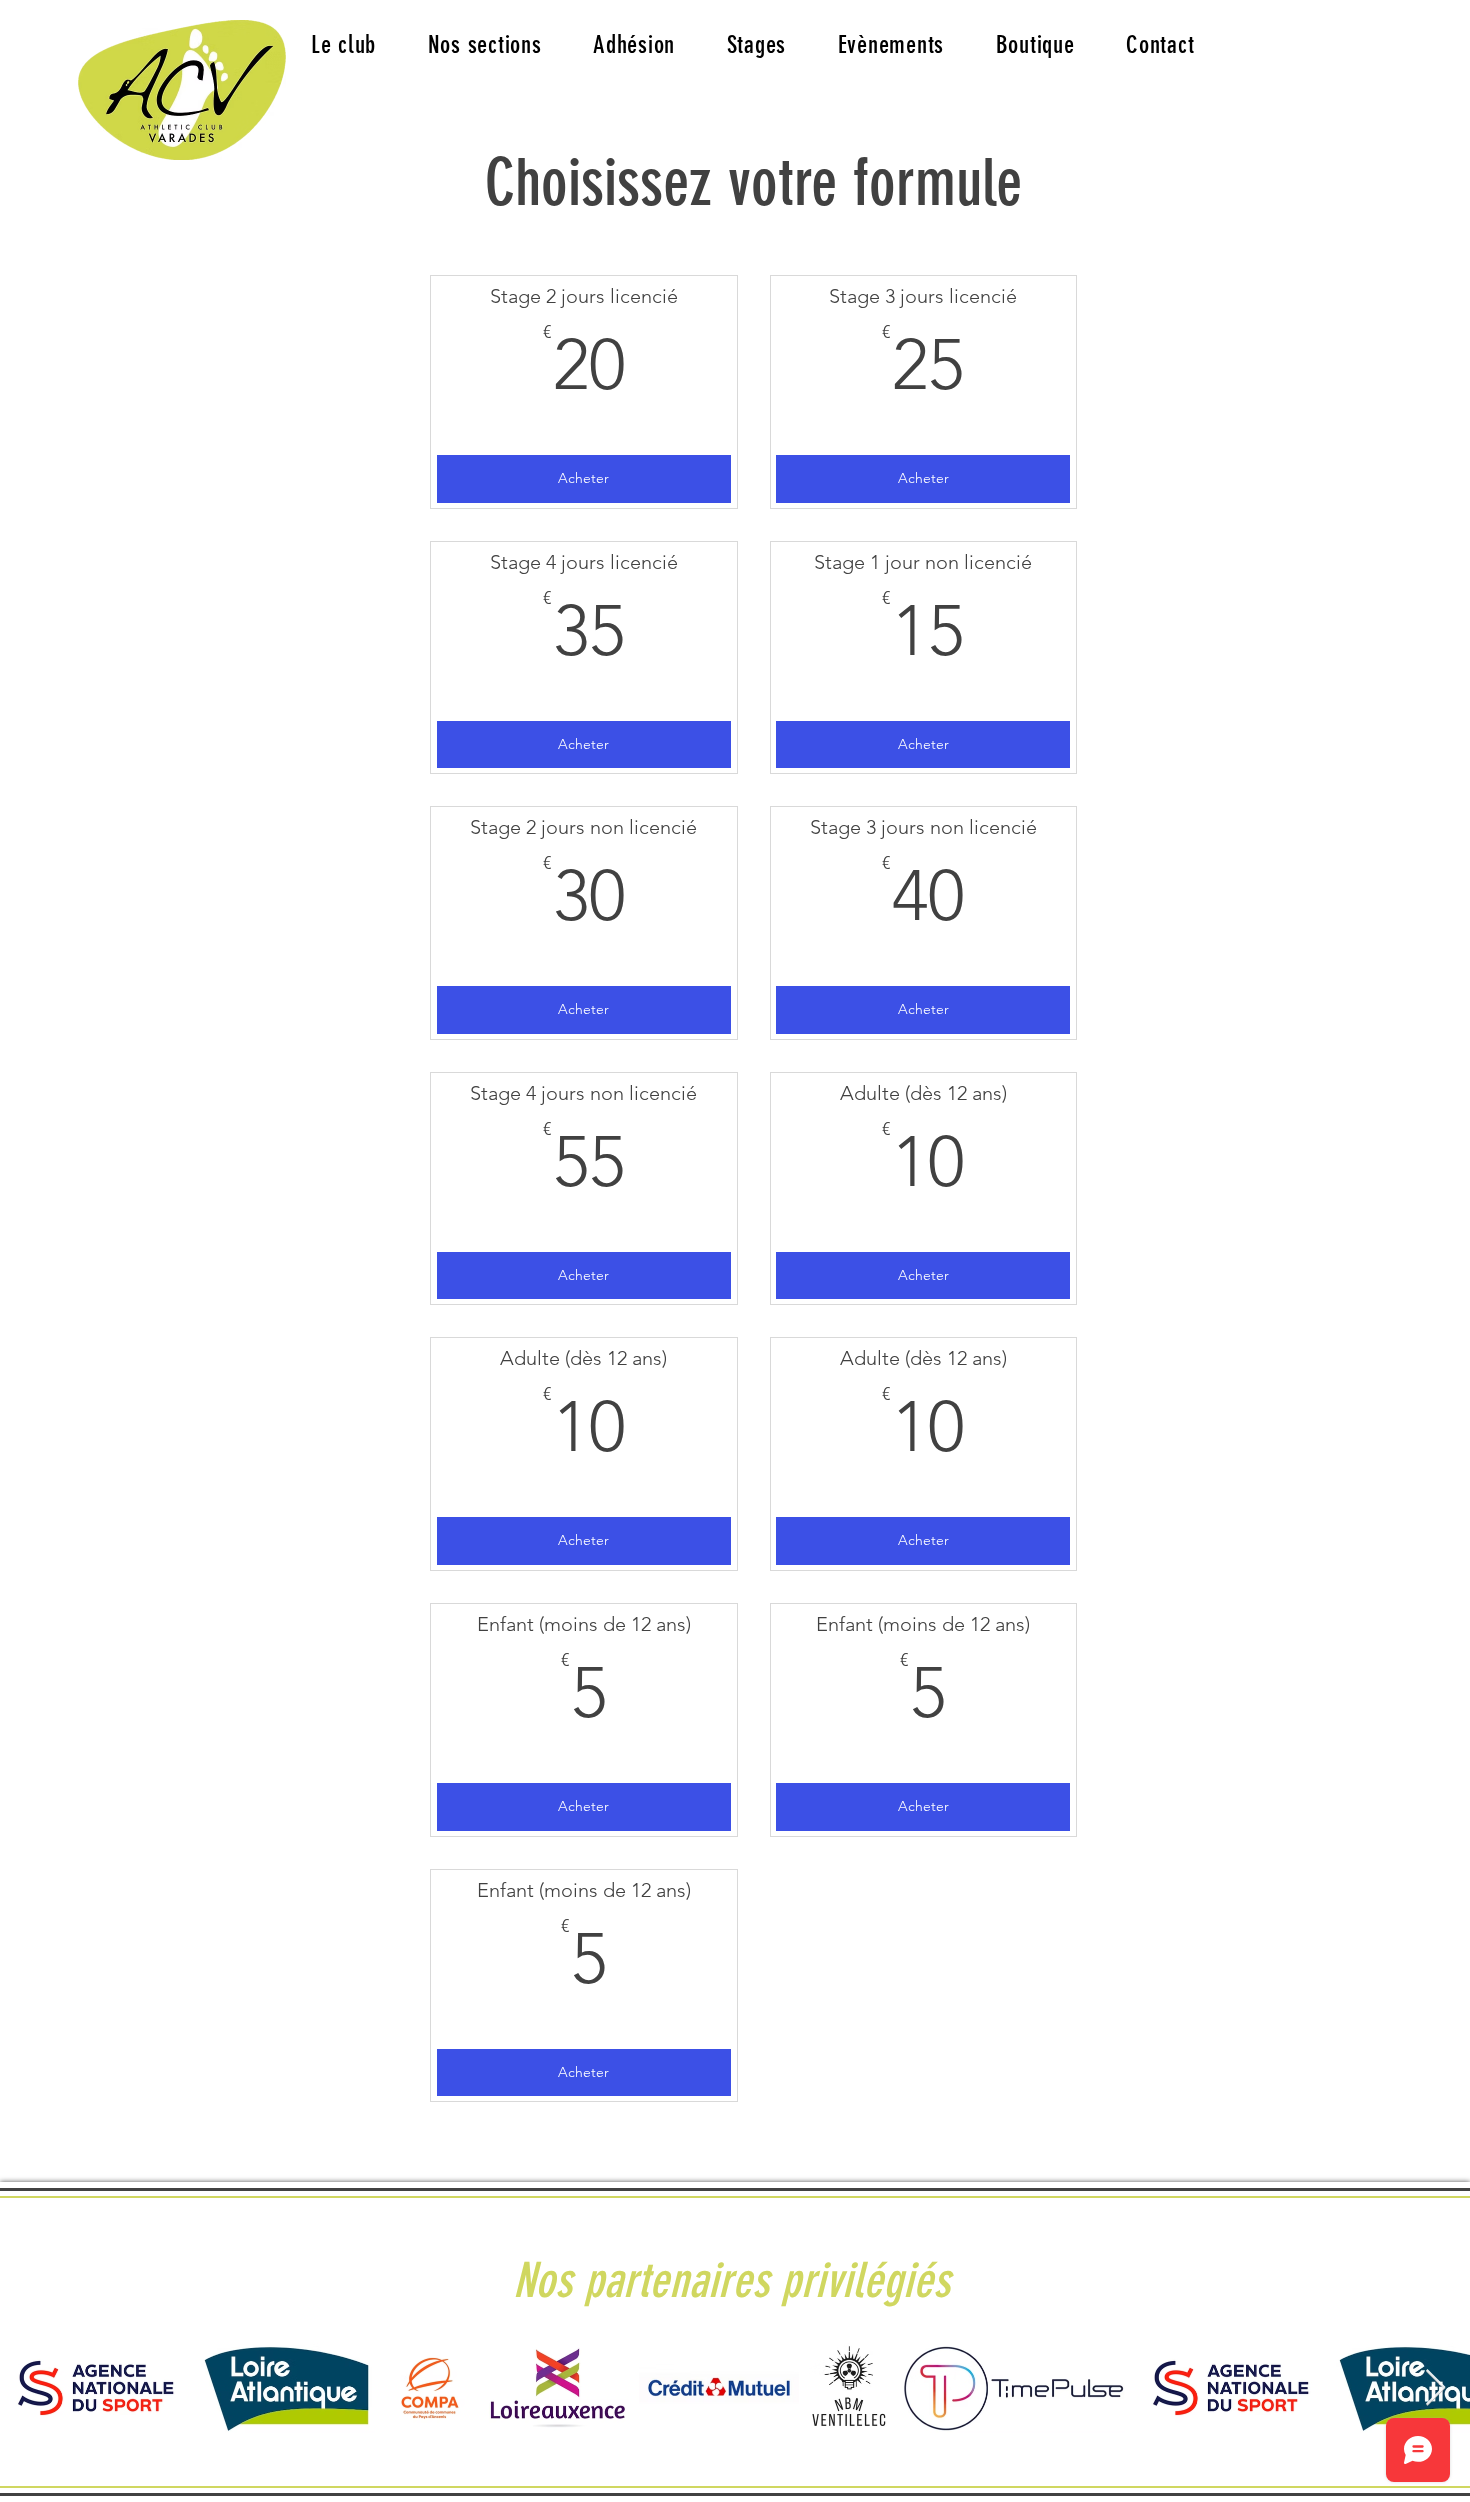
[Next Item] (1435, 2388)
